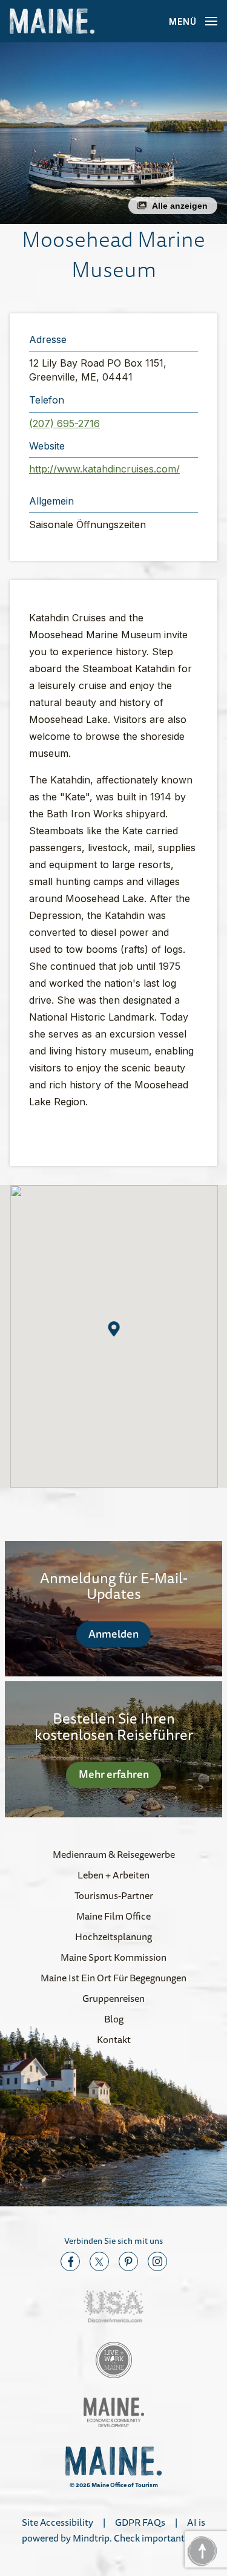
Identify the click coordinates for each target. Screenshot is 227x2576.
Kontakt (114, 2039)
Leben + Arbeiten (113, 1875)
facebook (70, 2261)
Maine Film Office (113, 1916)
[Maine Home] (52, 21)
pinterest (128, 2261)
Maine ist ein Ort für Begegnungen (113, 1978)
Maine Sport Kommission (113, 1957)
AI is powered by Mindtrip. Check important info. (113, 2530)
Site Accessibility (58, 2522)
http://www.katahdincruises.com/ (104, 469)
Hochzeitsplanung (113, 1937)
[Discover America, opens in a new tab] (114, 2306)
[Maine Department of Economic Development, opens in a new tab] (114, 2412)
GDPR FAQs (140, 2522)
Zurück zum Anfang (202, 2551)
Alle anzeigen (180, 206)
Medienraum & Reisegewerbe (114, 1854)
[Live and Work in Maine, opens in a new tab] (114, 2360)
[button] (113, 133)
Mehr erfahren (114, 1774)
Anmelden (113, 1633)
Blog (114, 2019)
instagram (157, 2261)
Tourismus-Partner (114, 1895)
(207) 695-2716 (64, 423)
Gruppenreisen (113, 1998)
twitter (99, 2261)
